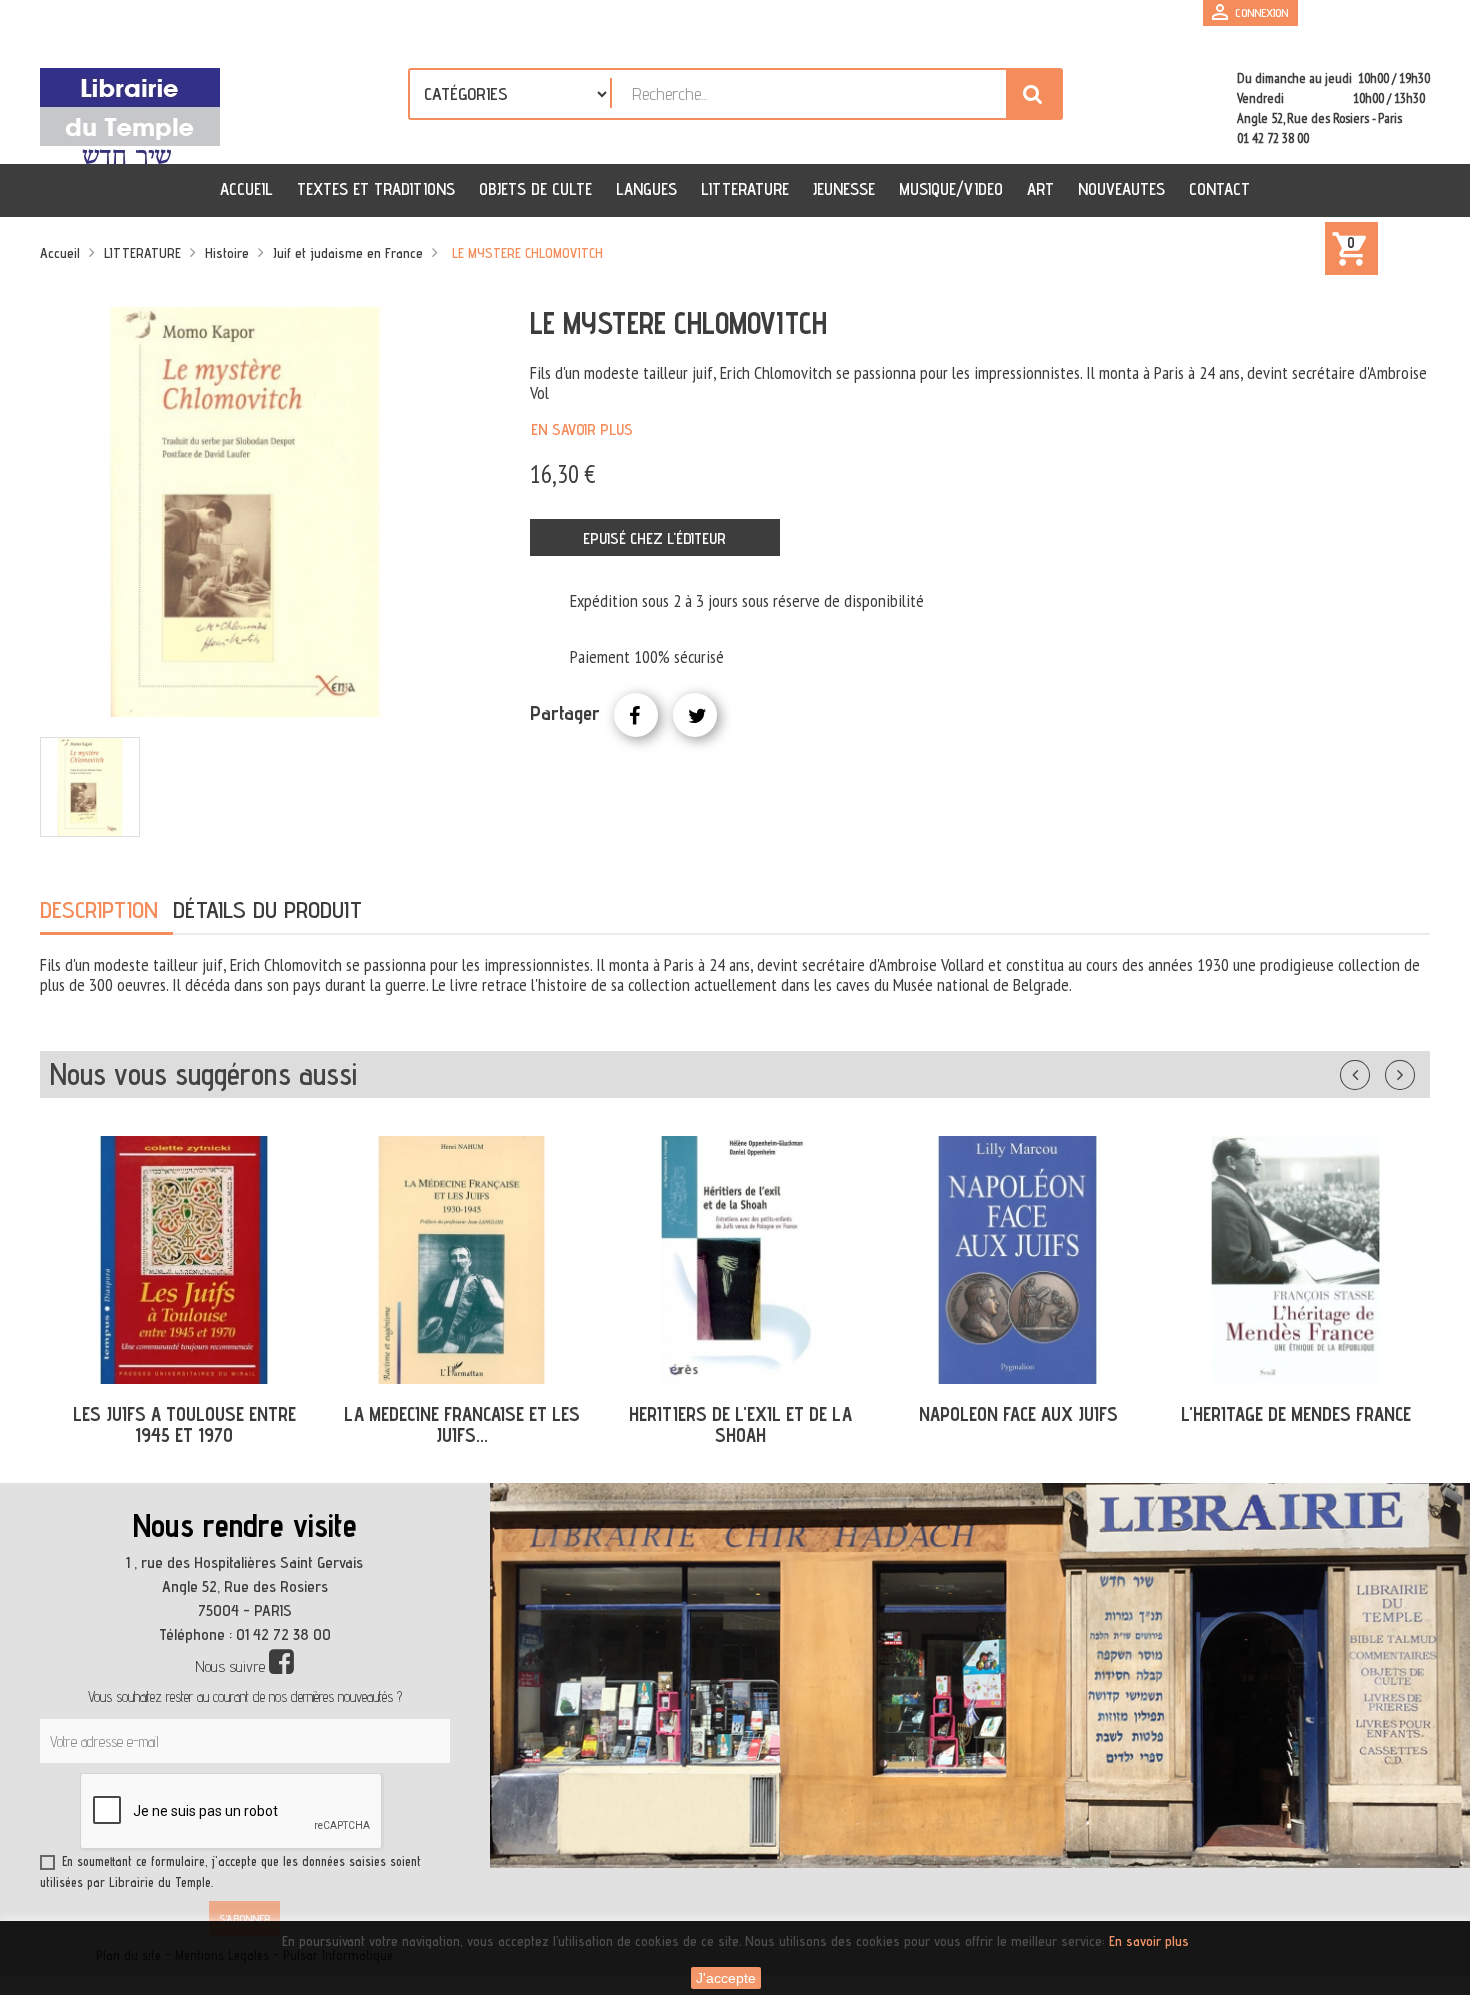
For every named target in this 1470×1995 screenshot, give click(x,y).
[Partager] (636, 715)
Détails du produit (267, 909)
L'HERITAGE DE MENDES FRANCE (1296, 1414)
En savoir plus (582, 429)
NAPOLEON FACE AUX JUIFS (1018, 1414)
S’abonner (244, 1918)
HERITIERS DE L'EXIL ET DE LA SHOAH (740, 1424)
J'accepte (726, 1978)
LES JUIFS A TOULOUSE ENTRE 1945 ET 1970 (184, 1424)
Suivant (1413, 1071)
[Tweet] (695, 715)
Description (99, 909)
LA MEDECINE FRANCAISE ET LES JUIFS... (462, 1424)
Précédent (1375, 1071)
